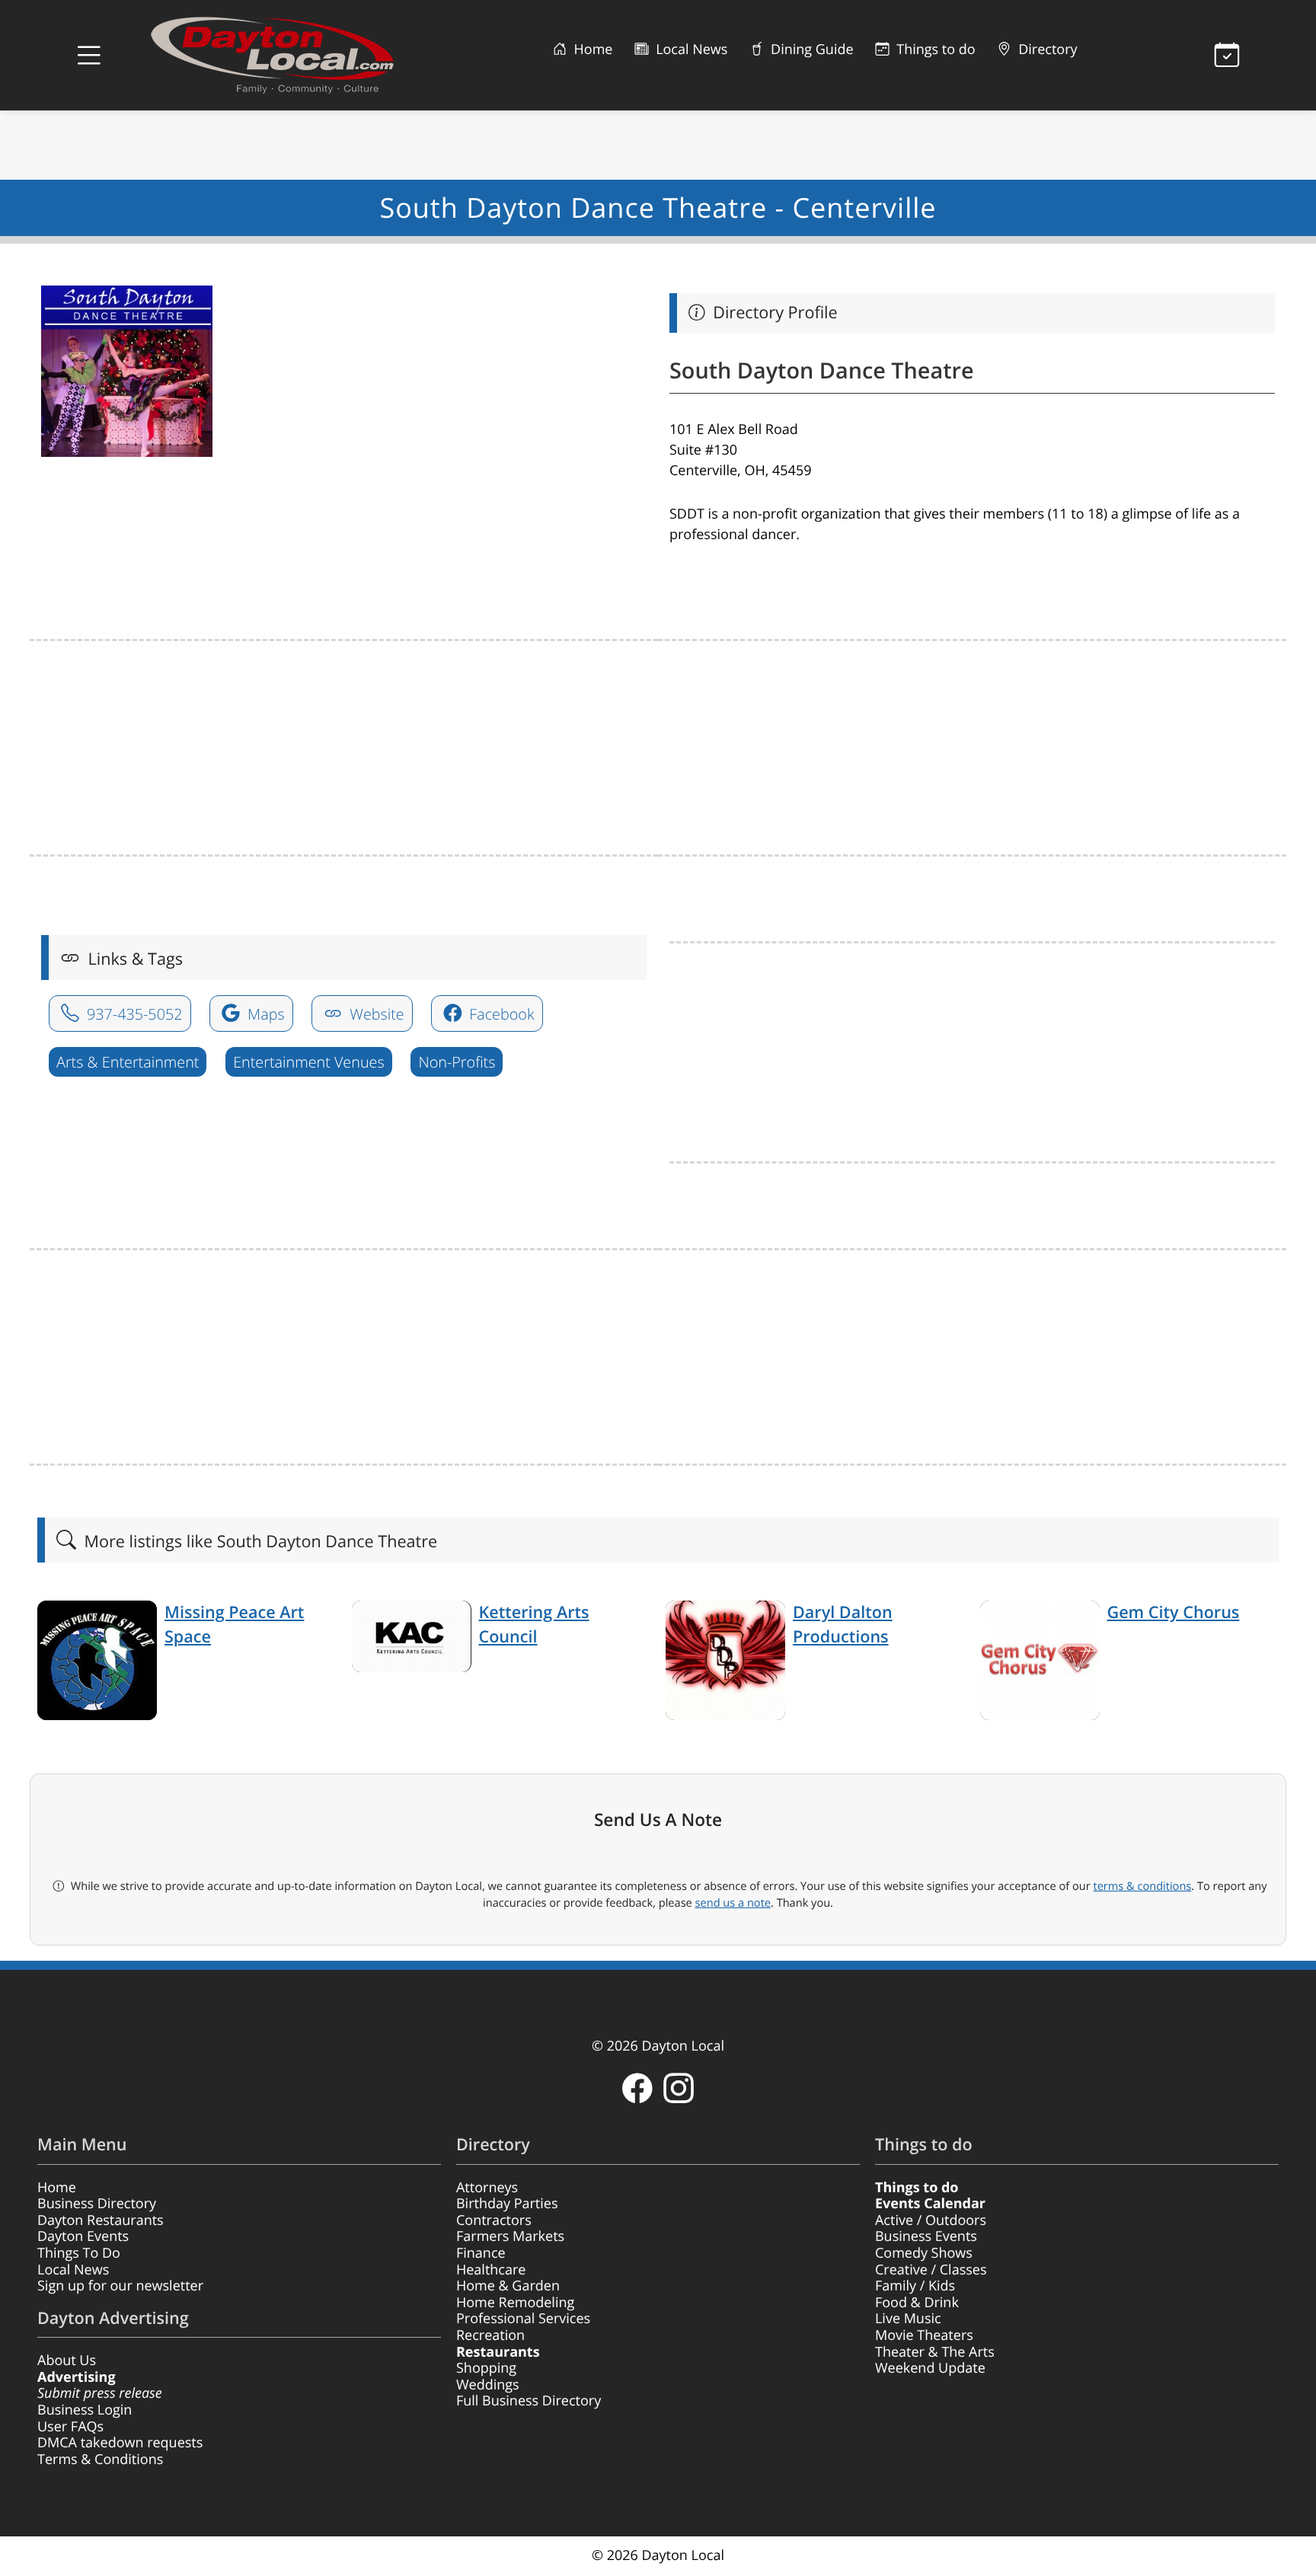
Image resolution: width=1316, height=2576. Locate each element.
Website (375, 1014)
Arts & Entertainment (128, 1062)
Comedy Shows (924, 2253)
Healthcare (491, 2270)
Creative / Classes (931, 2270)
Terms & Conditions (100, 2459)
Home (592, 49)
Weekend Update (930, 2368)
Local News (690, 49)
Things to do (934, 49)
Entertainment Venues (309, 1062)
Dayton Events (83, 2236)
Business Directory (97, 2204)
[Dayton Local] (296, 55)
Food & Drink (917, 2303)
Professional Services (523, 2319)
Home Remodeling (515, 2303)
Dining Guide (810, 49)
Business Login (85, 2410)
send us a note (733, 1903)
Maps (264, 1014)
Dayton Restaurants (101, 2220)
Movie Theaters (924, 2335)
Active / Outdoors (931, 2220)
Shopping (486, 2368)
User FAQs (70, 2427)
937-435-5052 (133, 1014)
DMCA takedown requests (120, 2443)
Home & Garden (508, 2286)
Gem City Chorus (1174, 1612)
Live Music (908, 2319)
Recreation (490, 2335)
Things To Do (79, 2253)
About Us (67, 2361)
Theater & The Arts (935, 2352)
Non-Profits (457, 1062)
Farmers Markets (510, 2236)
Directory (1046, 49)
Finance (481, 2253)
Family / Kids (915, 2286)
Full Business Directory (529, 2401)
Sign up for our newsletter (120, 2286)
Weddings (488, 2385)
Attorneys (487, 2188)
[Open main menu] (89, 56)
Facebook (500, 1014)
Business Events (926, 2236)
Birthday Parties (507, 2204)
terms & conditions (1142, 1886)
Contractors (494, 2220)
